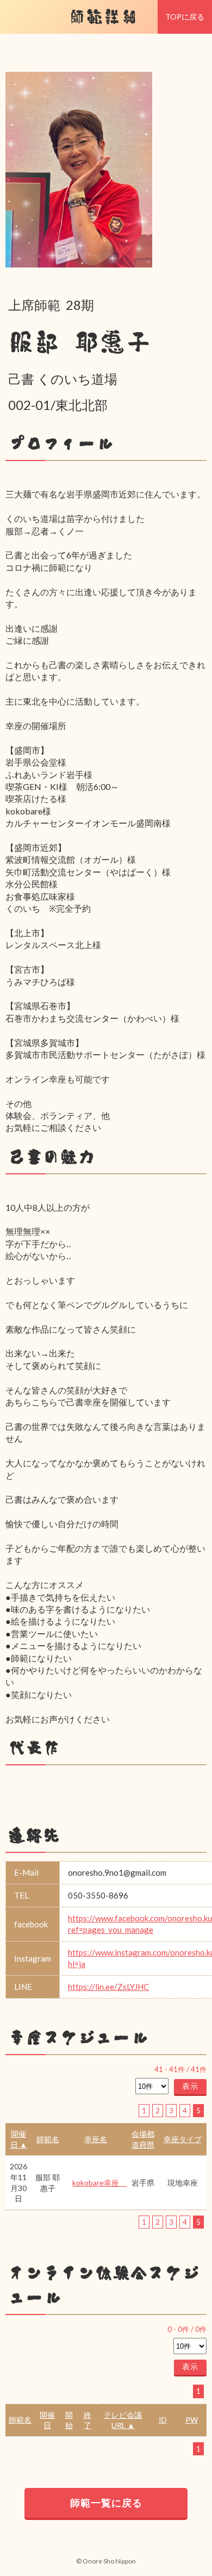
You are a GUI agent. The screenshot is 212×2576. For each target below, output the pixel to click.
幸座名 (96, 2139)
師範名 (48, 2139)
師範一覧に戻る (106, 2503)
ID (163, 2420)
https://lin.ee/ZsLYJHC (108, 1987)
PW (192, 2420)
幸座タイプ (183, 2139)
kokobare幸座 (99, 2183)
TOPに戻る (185, 17)
